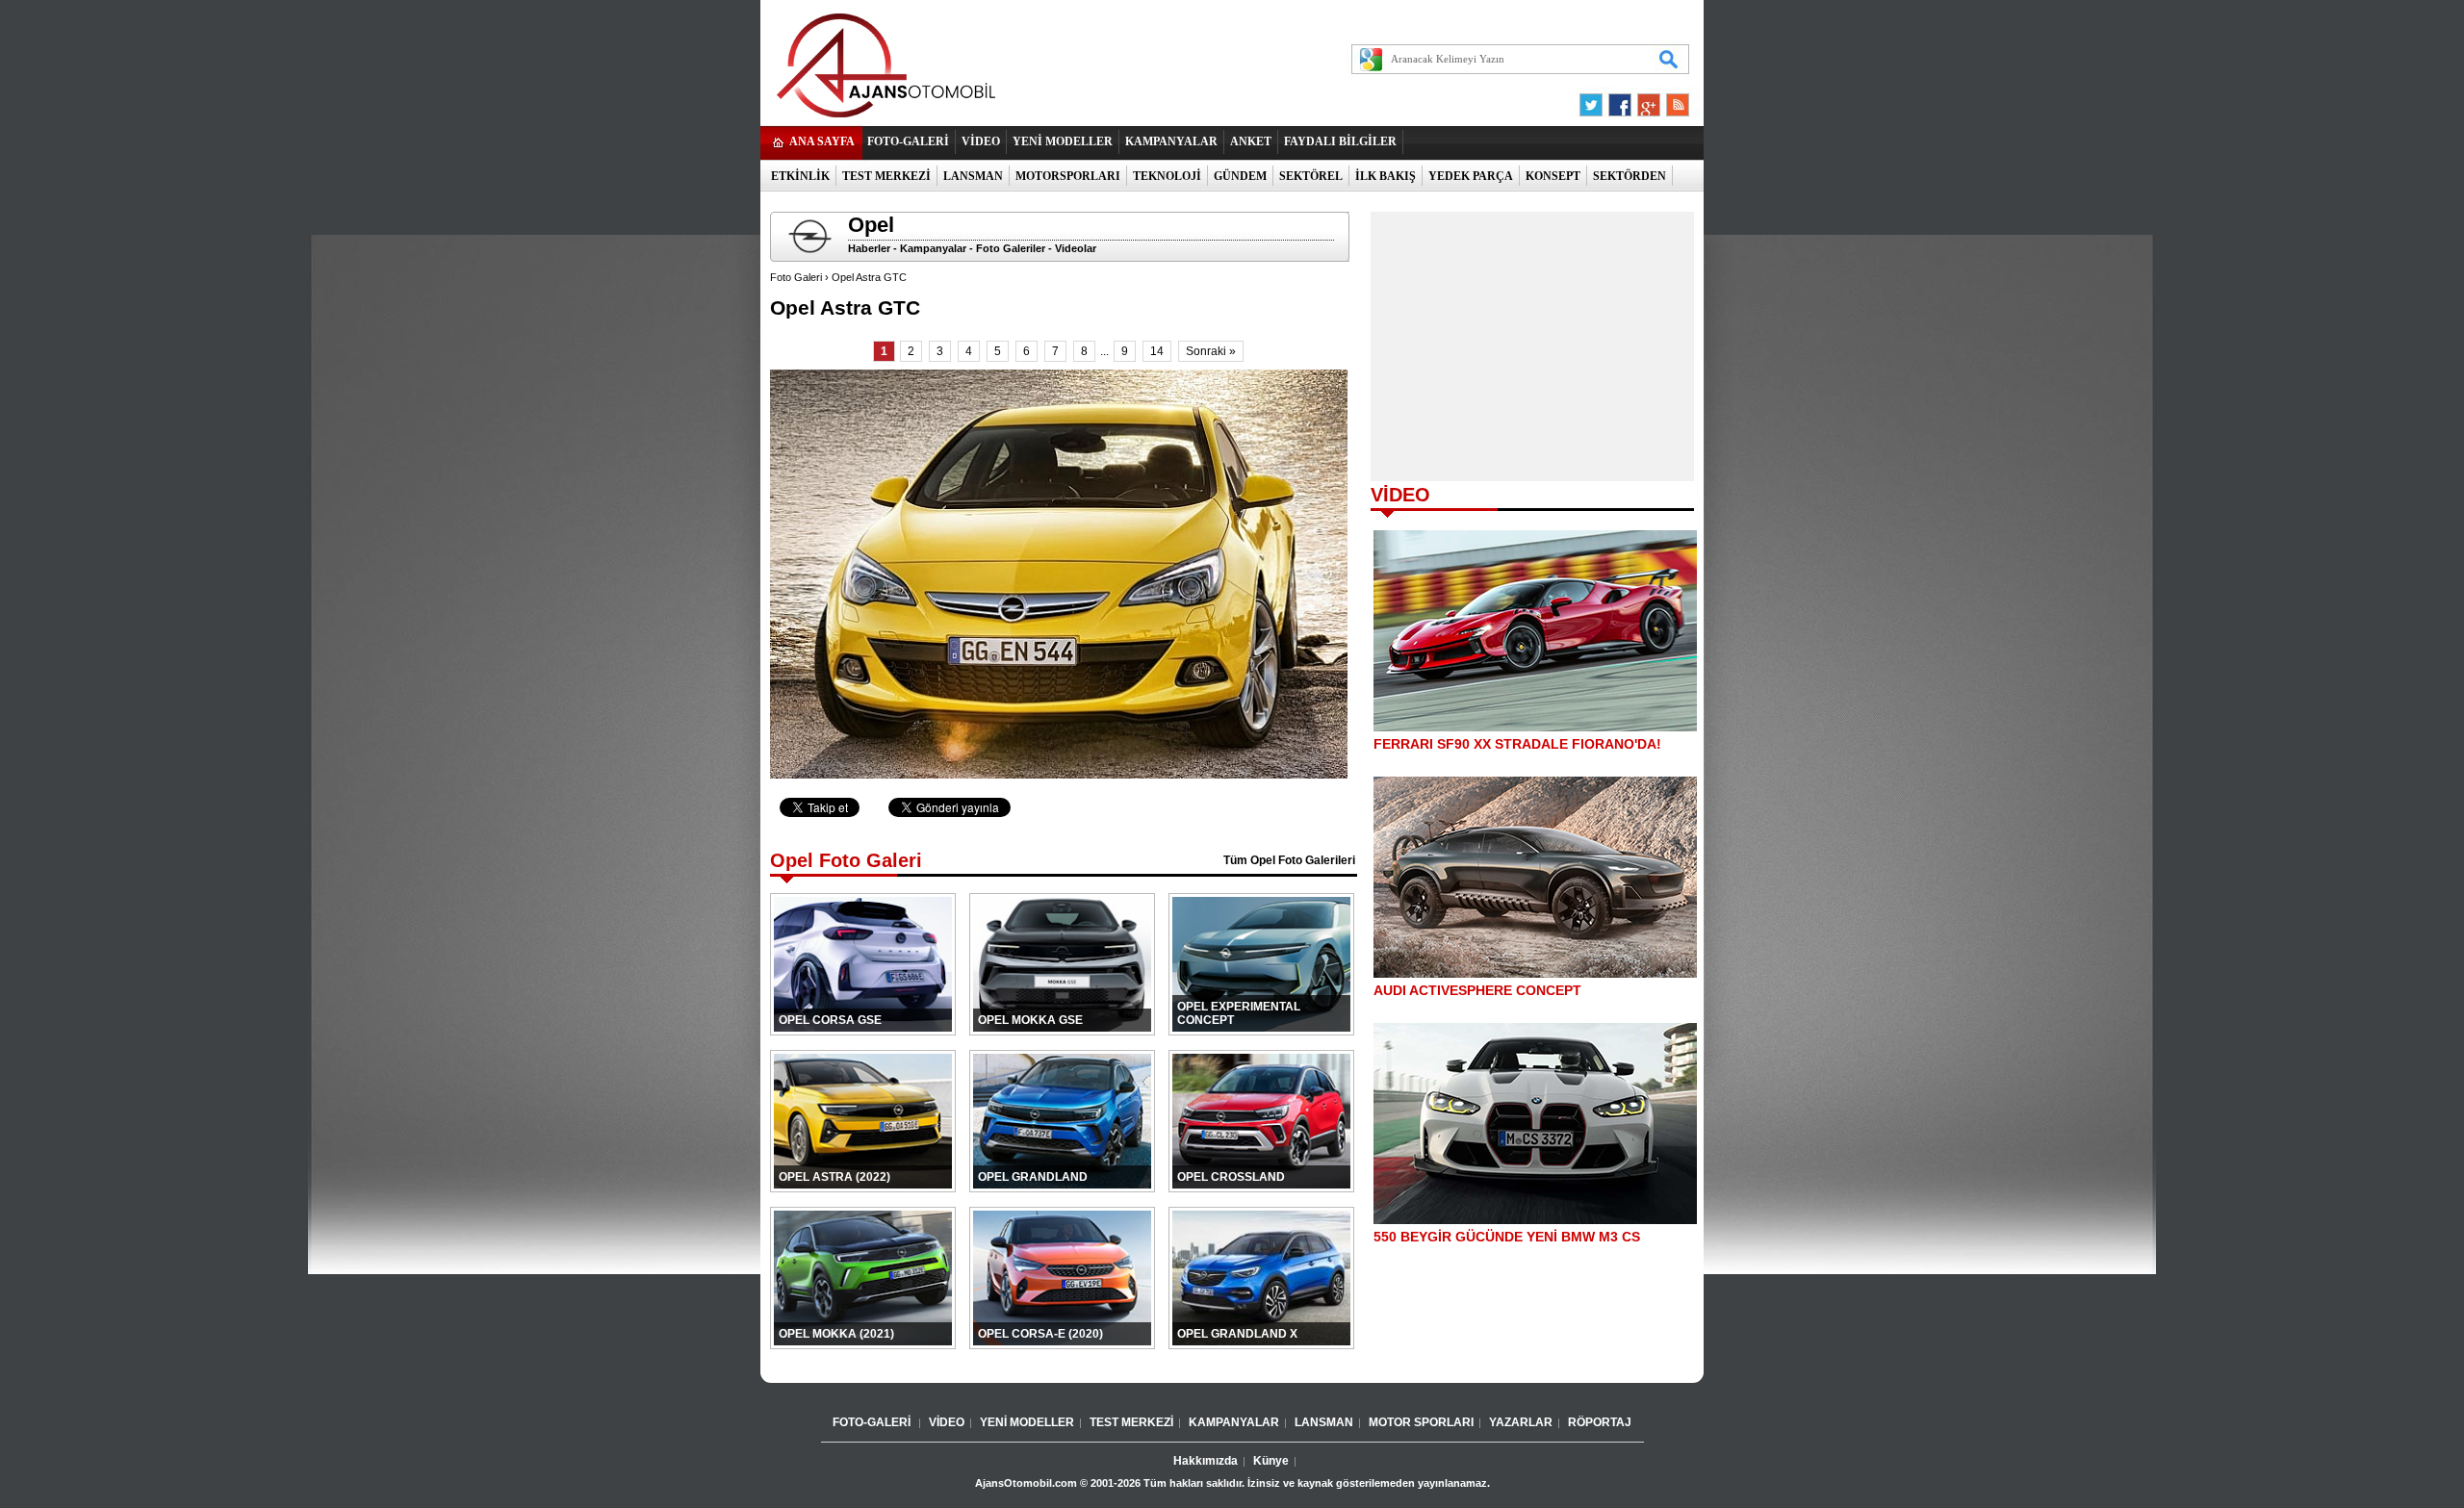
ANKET (1251, 141)
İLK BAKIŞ (1386, 176)
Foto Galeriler (1011, 248)
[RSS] (1672, 100)
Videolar (1076, 248)
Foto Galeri (796, 277)
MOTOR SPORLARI (1421, 1422)
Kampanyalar (933, 248)
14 (1157, 351)
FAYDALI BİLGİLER (1340, 141)
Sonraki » (1211, 351)
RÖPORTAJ (1600, 1422)
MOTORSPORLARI (1068, 176)
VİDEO (981, 141)
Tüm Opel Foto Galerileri (1289, 860)
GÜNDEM (1240, 176)
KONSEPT (1553, 176)
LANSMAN (973, 176)
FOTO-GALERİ (908, 141)
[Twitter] (1594, 100)
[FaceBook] (1620, 100)
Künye (1271, 1461)
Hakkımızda (1206, 1461)
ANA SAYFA (822, 141)
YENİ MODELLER (1063, 141)
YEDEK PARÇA (1471, 176)
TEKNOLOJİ (1167, 176)
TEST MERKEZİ (886, 176)
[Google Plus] (1646, 100)
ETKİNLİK (800, 176)
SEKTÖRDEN (1630, 176)
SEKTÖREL (1311, 176)
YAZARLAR (1521, 1422)
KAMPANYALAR (1171, 141)
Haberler (869, 248)
